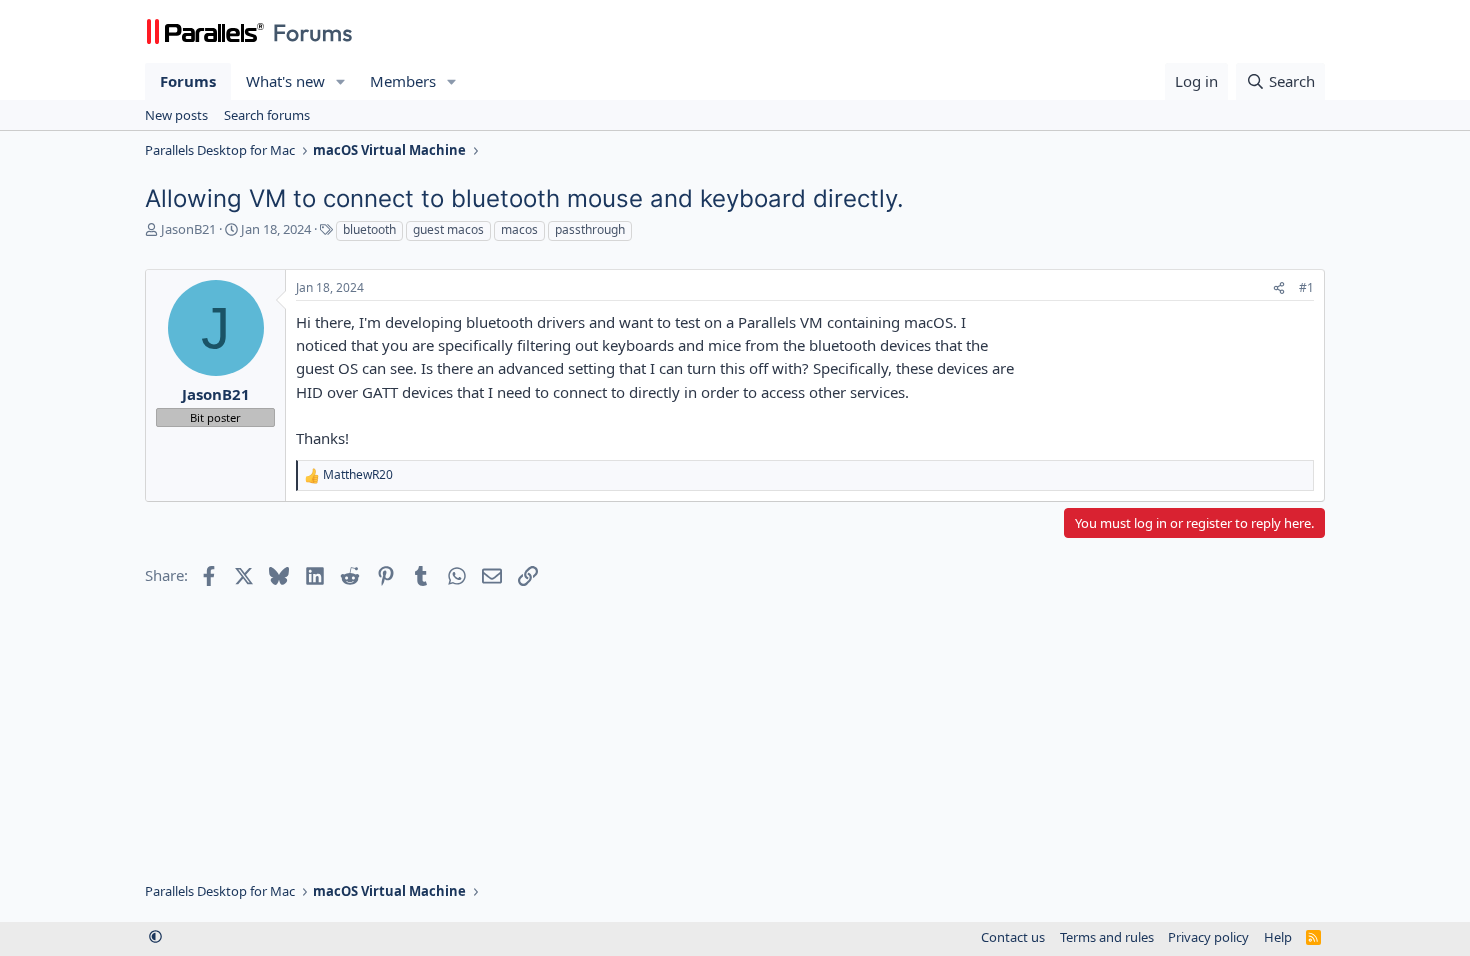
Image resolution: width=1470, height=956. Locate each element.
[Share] (1279, 288)
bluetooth (369, 229)
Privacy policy (1208, 937)
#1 (1306, 287)
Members (403, 81)
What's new (285, 81)
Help (1278, 937)
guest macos (448, 229)
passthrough (590, 229)
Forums (188, 81)
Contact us (1013, 937)
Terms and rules (1107, 937)
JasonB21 (188, 229)
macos (519, 229)
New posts (176, 115)
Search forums (267, 115)
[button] (341, 81)
